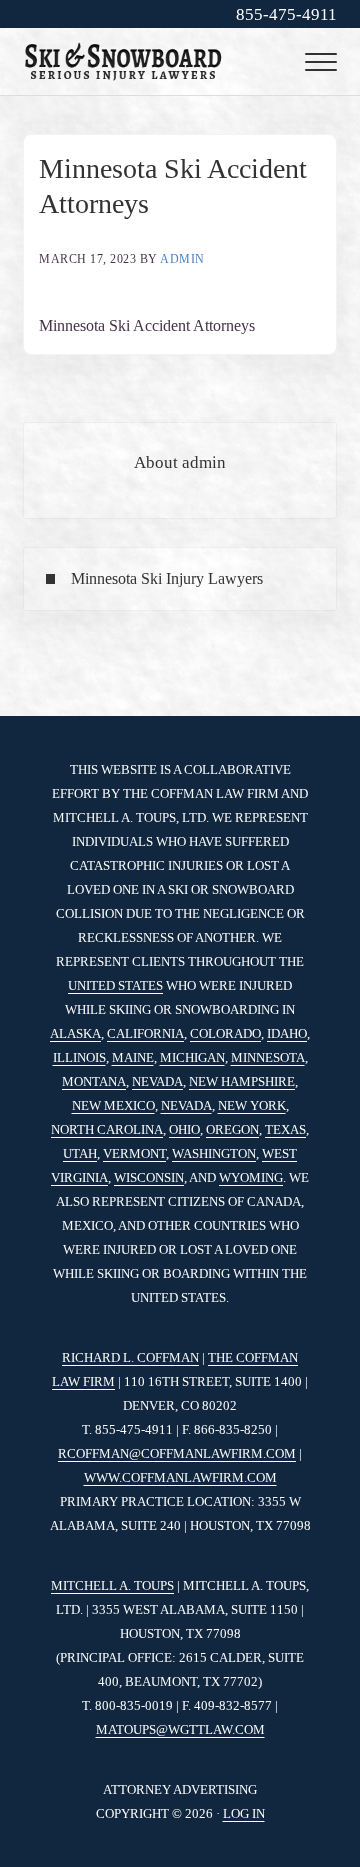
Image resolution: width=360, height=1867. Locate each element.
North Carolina (107, 1129)
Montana (94, 1081)
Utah (80, 1153)
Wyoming (251, 1177)
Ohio (184, 1129)
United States (115, 985)
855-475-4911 (286, 14)
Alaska (75, 1033)
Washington (214, 1153)
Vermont (134, 1153)
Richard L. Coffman (130, 1357)
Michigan (192, 1057)
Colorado (225, 1033)
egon (241, 1129)
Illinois (79, 1057)
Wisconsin (149, 1177)
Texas (285, 1129)
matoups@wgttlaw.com (180, 1729)
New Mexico (113, 1105)
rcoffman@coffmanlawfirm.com (177, 1453)
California (145, 1033)
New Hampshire (242, 1081)
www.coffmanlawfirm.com (180, 1477)
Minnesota (268, 1057)
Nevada (157, 1081)
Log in (244, 1813)
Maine (133, 1057)
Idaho (287, 1033)
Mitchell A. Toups (112, 1585)
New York (252, 1105)
